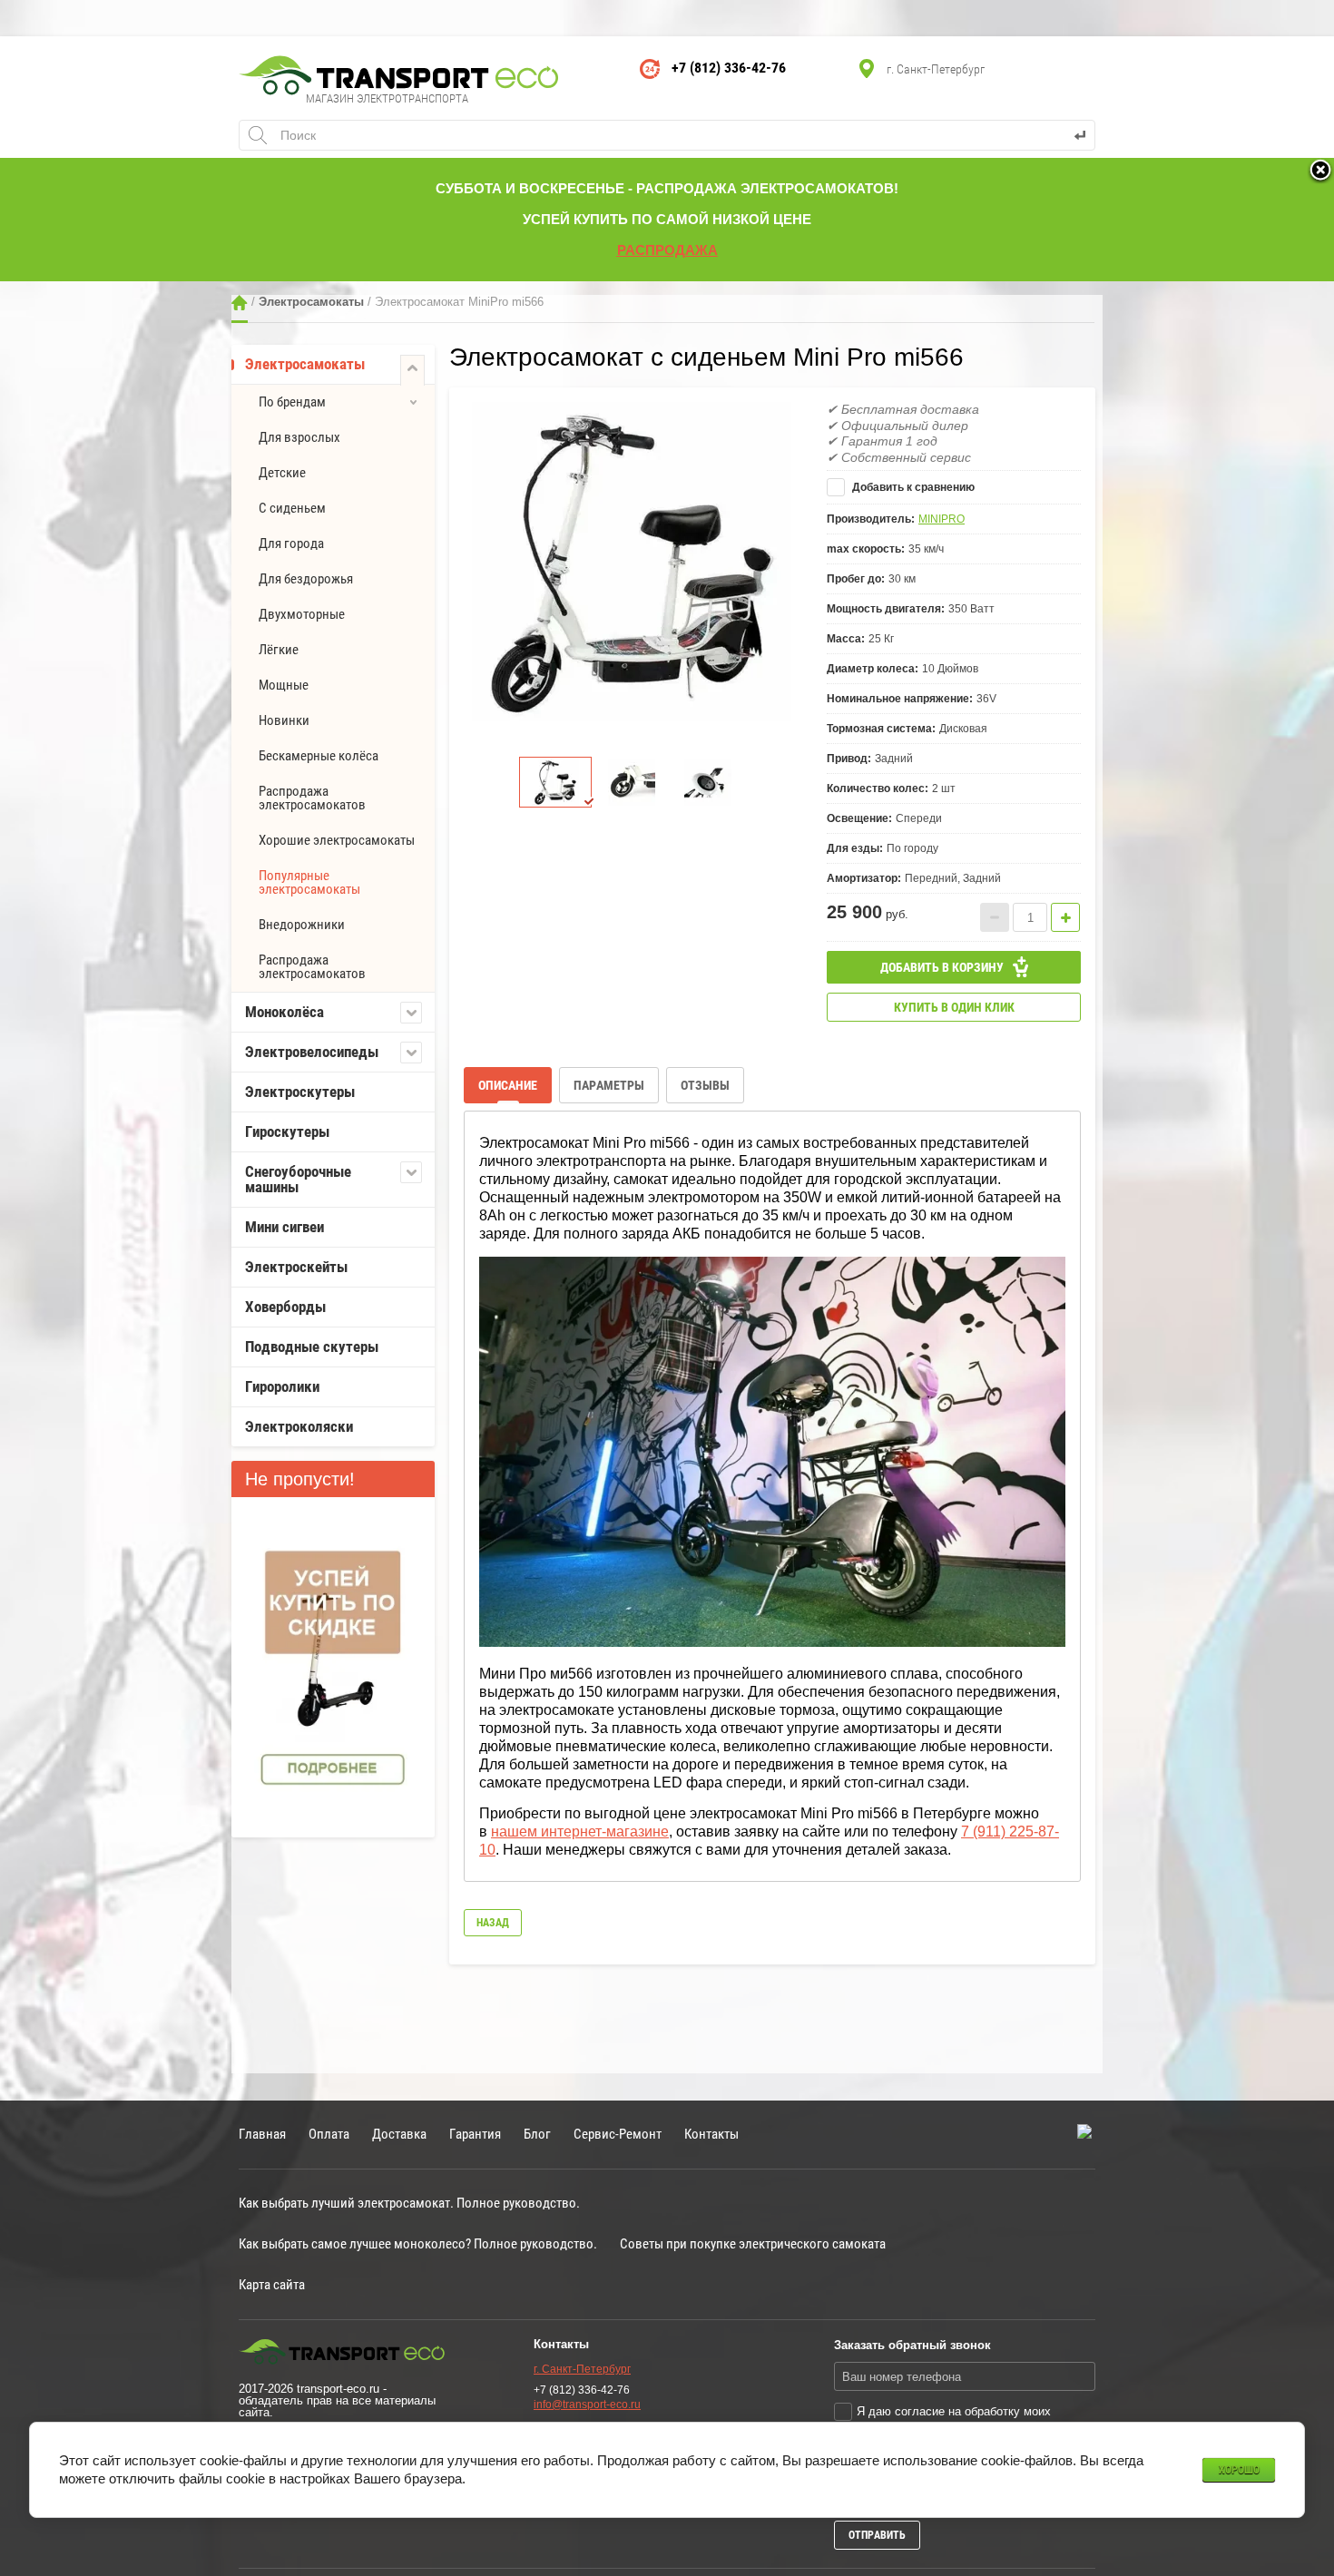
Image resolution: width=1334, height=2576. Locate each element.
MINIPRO (942, 519)
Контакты (711, 2134)
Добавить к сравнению (912, 487)
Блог (537, 2134)
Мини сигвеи (284, 1227)
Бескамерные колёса (319, 756)
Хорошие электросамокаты (337, 840)
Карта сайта (272, 2284)
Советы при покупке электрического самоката (753, 2243)
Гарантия (475, 2134)
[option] (632, 562)
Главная (240, 303)
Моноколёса (284, 1012)
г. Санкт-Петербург (582, 2369)
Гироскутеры (287, 1131)
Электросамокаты (311, 302)
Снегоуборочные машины (298, 1179)
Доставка (399, 2134)
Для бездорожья (306, 579)
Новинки (284, 720)
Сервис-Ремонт (618, 2134)
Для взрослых (299, 437)
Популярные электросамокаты (309, 882)
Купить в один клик (954, 1007)
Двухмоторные (302, 614)
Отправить (877, 2535)
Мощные (284, 685)
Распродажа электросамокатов (312, 798)
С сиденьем (292, 508)
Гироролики (282, 1386)
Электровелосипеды (312, 1052)
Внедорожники (302, 925)
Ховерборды (285, 1307)
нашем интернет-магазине (580, 1832)
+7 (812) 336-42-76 (729, 68)
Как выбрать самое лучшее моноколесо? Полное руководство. (418, 2243)
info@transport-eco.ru (587, 2405)
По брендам (292, 402)
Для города (291, 544)
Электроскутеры (300, 1092)
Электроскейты (296, 1267)
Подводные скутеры (312, 1347)
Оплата (329, 2134)
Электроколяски (299, 1426)
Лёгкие (279, 650)
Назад (493, 1923)
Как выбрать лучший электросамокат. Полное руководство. (409, 2203)
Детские (282, 473)
